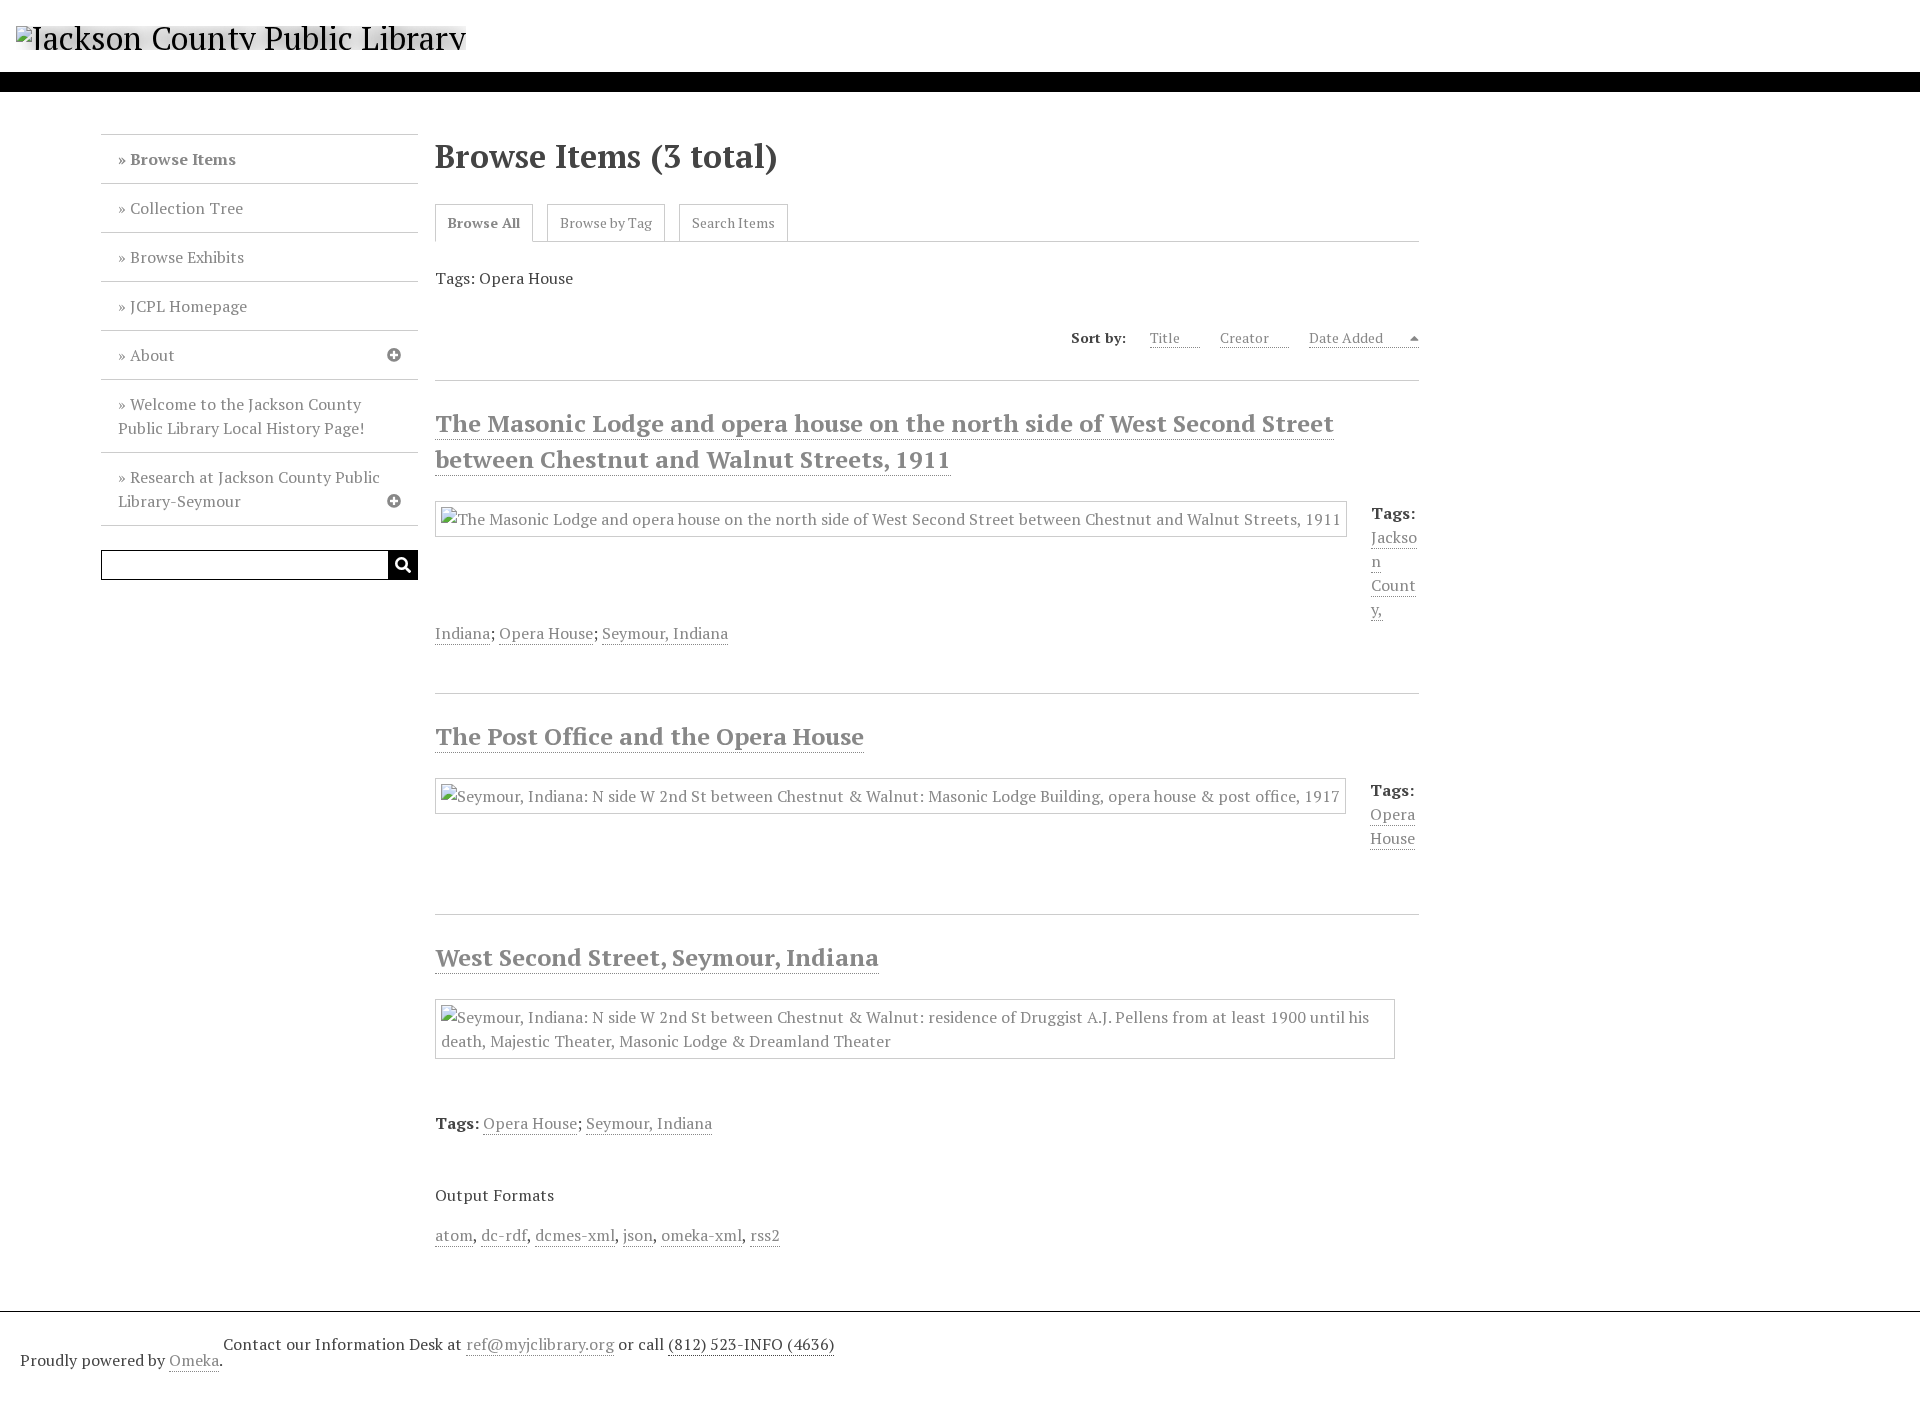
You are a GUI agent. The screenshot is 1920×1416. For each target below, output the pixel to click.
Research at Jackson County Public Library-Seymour (249, 489)
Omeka (194, 1360)
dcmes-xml (575, 1235)
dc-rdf (504, 1235)
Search (403, 565)
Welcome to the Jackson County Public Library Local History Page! (241, 416)
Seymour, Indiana (665, 633)
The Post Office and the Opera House (649, 736)
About (152, 355)
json (638, 1235)
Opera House (546, 633)
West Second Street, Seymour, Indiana (657, 957)
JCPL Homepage (188, 306)
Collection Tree (186, 208)
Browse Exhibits (187, 257)
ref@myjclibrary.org (540, 1344)
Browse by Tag (606, 222)
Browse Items (183, 159)
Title (1165, 337)
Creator (1244, 337)
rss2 (765, 1235)
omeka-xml (701, 1235)
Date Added (1347, 337)
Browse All (484, 222)
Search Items (733, 222)
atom (454, 1235)
